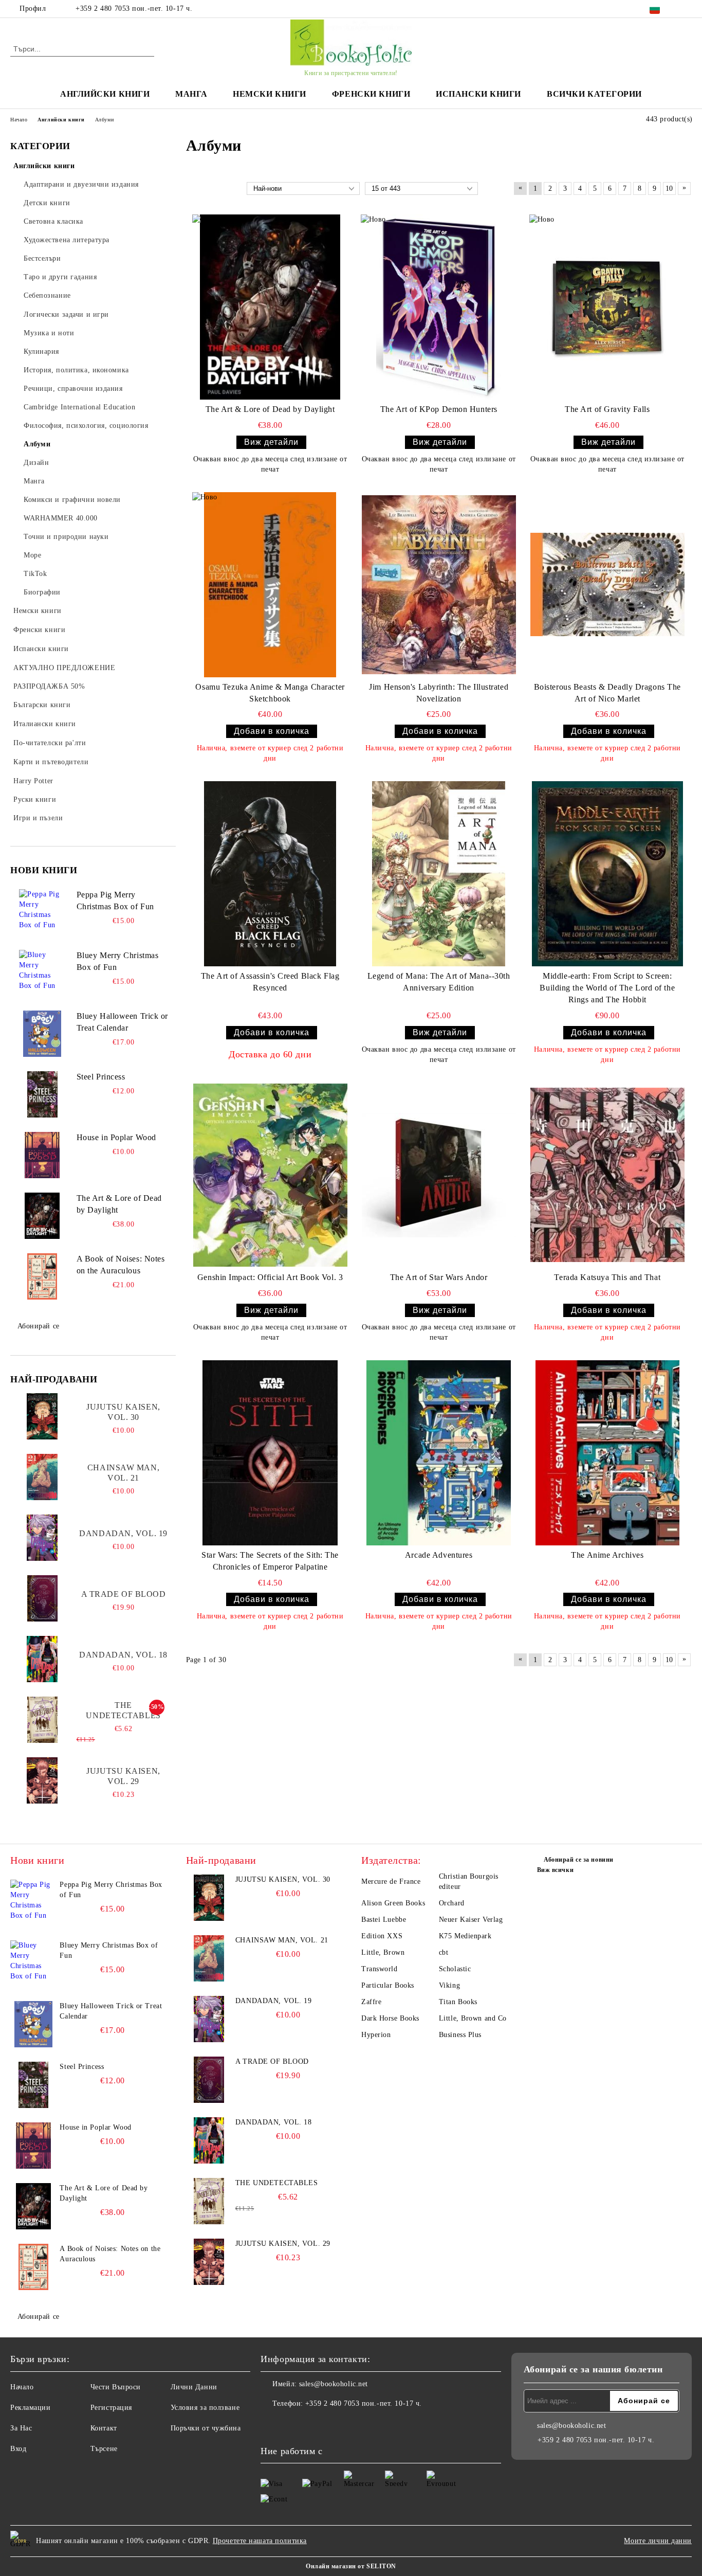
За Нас (21, 2428)
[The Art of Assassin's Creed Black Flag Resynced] (270, 874)
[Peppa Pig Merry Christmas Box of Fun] (42, 912)
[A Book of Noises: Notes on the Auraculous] (42, 1276)
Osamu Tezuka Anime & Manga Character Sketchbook (270, 693)
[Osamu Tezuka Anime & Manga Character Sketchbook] (270, 585)
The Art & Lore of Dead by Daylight (119, 1204)
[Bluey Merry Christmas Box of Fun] (42, 973)
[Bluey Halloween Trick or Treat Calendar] (42, 1034)
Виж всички (556, 1870)
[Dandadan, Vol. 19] (42, 1538)
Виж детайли (271, 442)
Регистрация (111, 2408)
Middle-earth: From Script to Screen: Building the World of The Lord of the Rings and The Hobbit (607, 988)
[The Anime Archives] (607, 1453)
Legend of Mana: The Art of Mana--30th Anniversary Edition (439, 982)
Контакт (104, 2428)
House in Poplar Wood (116, 1137)
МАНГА (191, 94)
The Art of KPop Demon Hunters (439, 409)
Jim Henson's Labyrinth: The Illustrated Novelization (439, 693)
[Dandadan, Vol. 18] (42, 1659)
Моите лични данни (658, 2541)
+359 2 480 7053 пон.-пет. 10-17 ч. (134, 8)
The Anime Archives (607, 1555)
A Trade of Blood (124, 1594)
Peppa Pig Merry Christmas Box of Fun (115, 900)
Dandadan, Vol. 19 (123, 1533)
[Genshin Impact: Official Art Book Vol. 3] (270, 1175)
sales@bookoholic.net (334, 2384)
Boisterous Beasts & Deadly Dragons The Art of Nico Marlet (607, 693)
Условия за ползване (205, 2408)
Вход (18, 2449)
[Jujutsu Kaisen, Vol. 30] (42, 1416)
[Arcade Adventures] (439, 1453)
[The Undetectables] (42, 1720)
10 (669, 188)
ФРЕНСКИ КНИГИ (371, 94)
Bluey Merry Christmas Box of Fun (118, 961)
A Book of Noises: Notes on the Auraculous (121, 1265)
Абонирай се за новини (579, 1860)
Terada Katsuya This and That (607, 1277)
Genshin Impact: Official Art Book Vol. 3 (270, 1277)
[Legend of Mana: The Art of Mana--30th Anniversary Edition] (439, 874)
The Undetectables (123, 1710)
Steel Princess (101, 1077)
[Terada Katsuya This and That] (607, 1175)
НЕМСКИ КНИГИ (270, 94)
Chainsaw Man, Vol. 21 (123, 1473)
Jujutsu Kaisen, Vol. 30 (123, 1412)
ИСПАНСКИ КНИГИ (478, 94)
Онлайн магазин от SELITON (351, 2566)
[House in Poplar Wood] (42, 1155)
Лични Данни (194, 2387)
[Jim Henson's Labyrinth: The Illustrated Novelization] (439, 585)
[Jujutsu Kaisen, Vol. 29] (42, 1780)
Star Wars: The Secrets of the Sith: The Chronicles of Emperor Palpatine (270, 1561)
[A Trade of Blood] (42, 1598)
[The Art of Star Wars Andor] (439, 1175)
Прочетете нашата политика (260, 2541)
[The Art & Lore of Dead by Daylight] (42, 1216)
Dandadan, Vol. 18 (123, 1655)
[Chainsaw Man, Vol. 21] (42, 1477)
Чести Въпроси (116, 2387)
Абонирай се (39, 1326)
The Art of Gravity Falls (607, 409)
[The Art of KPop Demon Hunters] (439, 307)
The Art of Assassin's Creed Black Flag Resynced (270, 982)
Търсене (104, 2449)
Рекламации (31, 2408)
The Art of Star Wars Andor (439, 1277)
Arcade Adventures (439, 1555)
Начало (22, 2387)
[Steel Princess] (42, 1094)
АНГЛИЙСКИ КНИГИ (105, 94)
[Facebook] (686, 9)
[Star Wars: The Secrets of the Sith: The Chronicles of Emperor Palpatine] (270, 1453)
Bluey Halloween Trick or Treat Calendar (122, 1022)
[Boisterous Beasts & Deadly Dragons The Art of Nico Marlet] (607, 585)
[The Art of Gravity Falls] (607, 307)
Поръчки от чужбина (206, 2428)
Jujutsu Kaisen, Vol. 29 (123, 1776)
